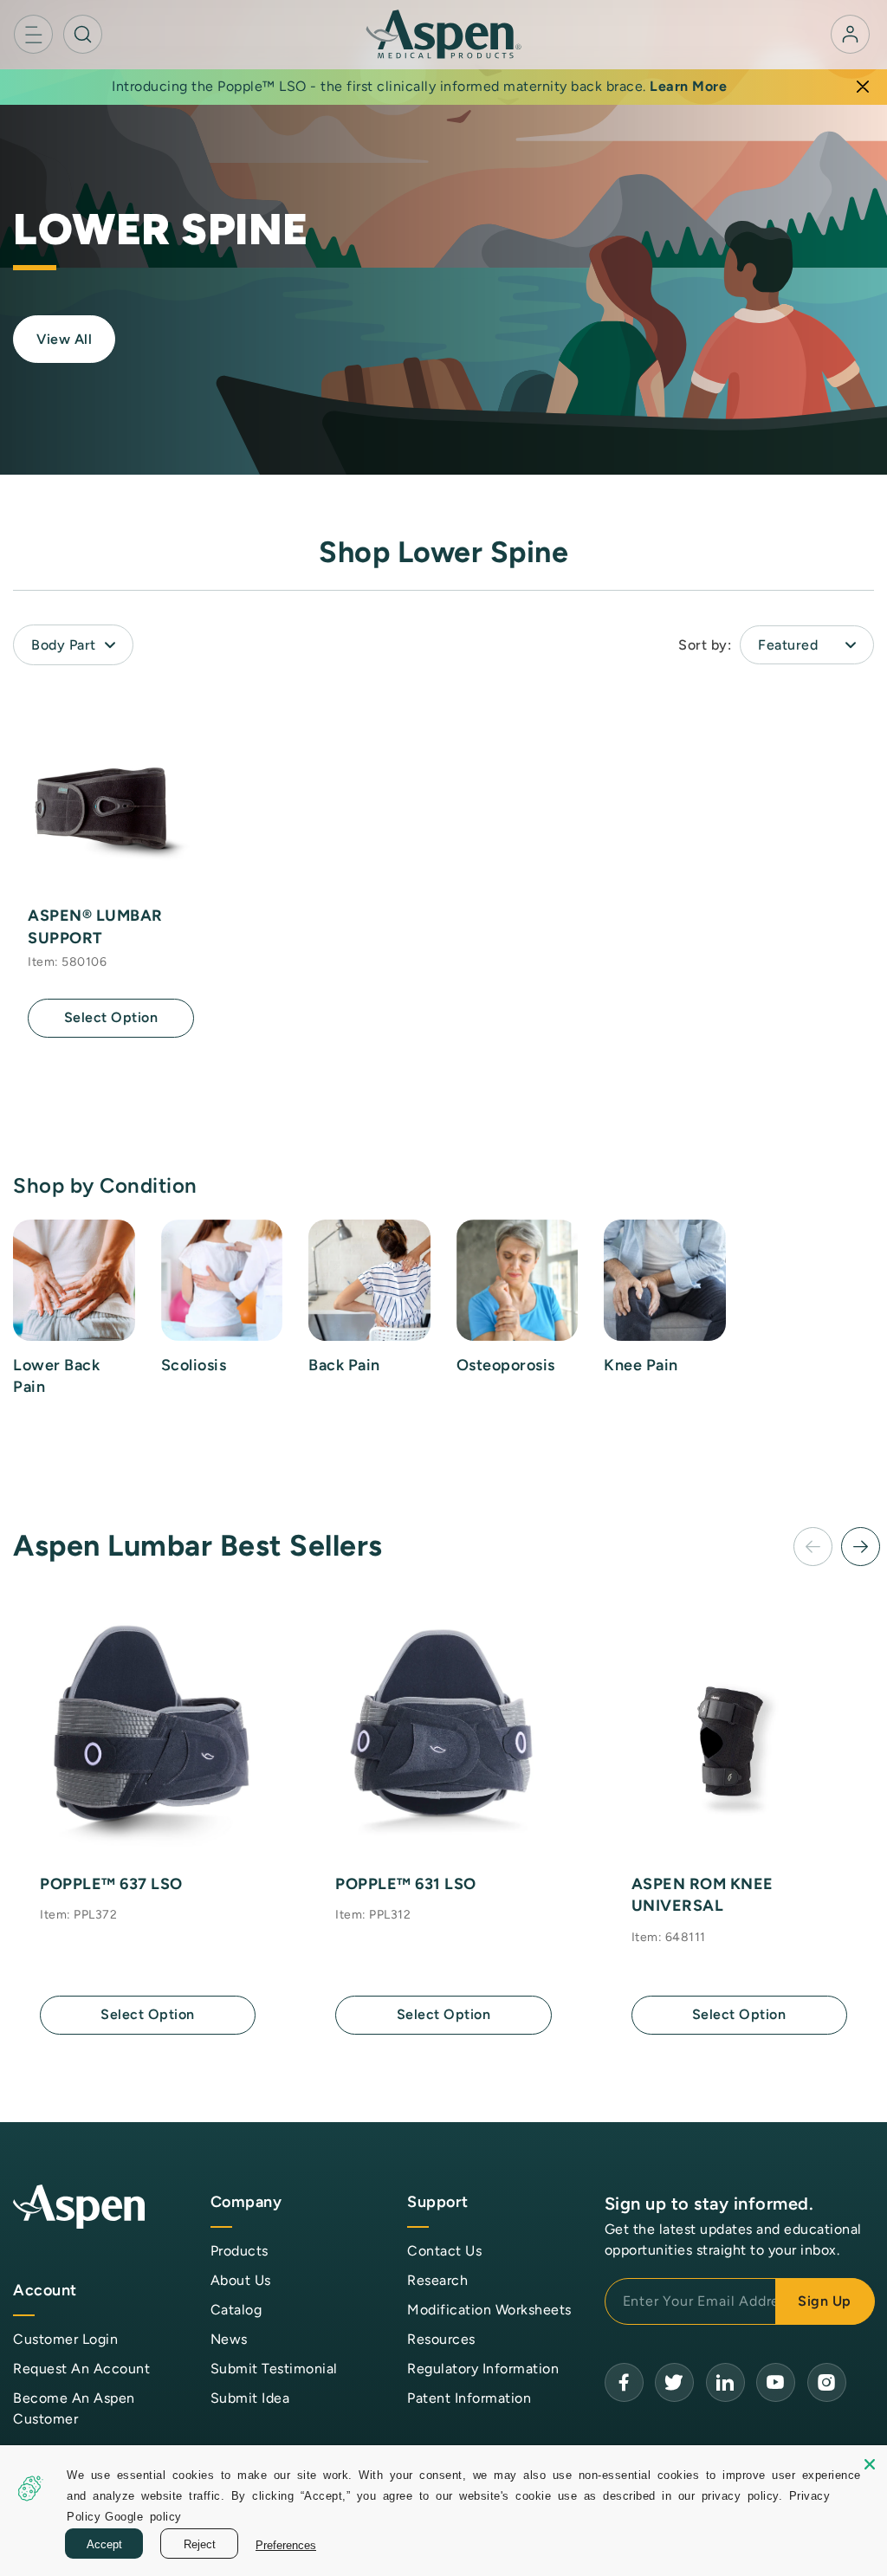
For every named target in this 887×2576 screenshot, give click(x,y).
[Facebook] (624, 2382)
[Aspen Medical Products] (443, 33)
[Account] (850, 34)
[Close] (863, 87)
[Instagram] (827, 2382)
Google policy (143, 2516)
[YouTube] (725, 2382)
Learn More (688, 86)
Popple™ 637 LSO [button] (111, 1884)
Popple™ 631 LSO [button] (406, 1884)
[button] (33, 34)
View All (64, 339)
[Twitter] (674, 2382)
